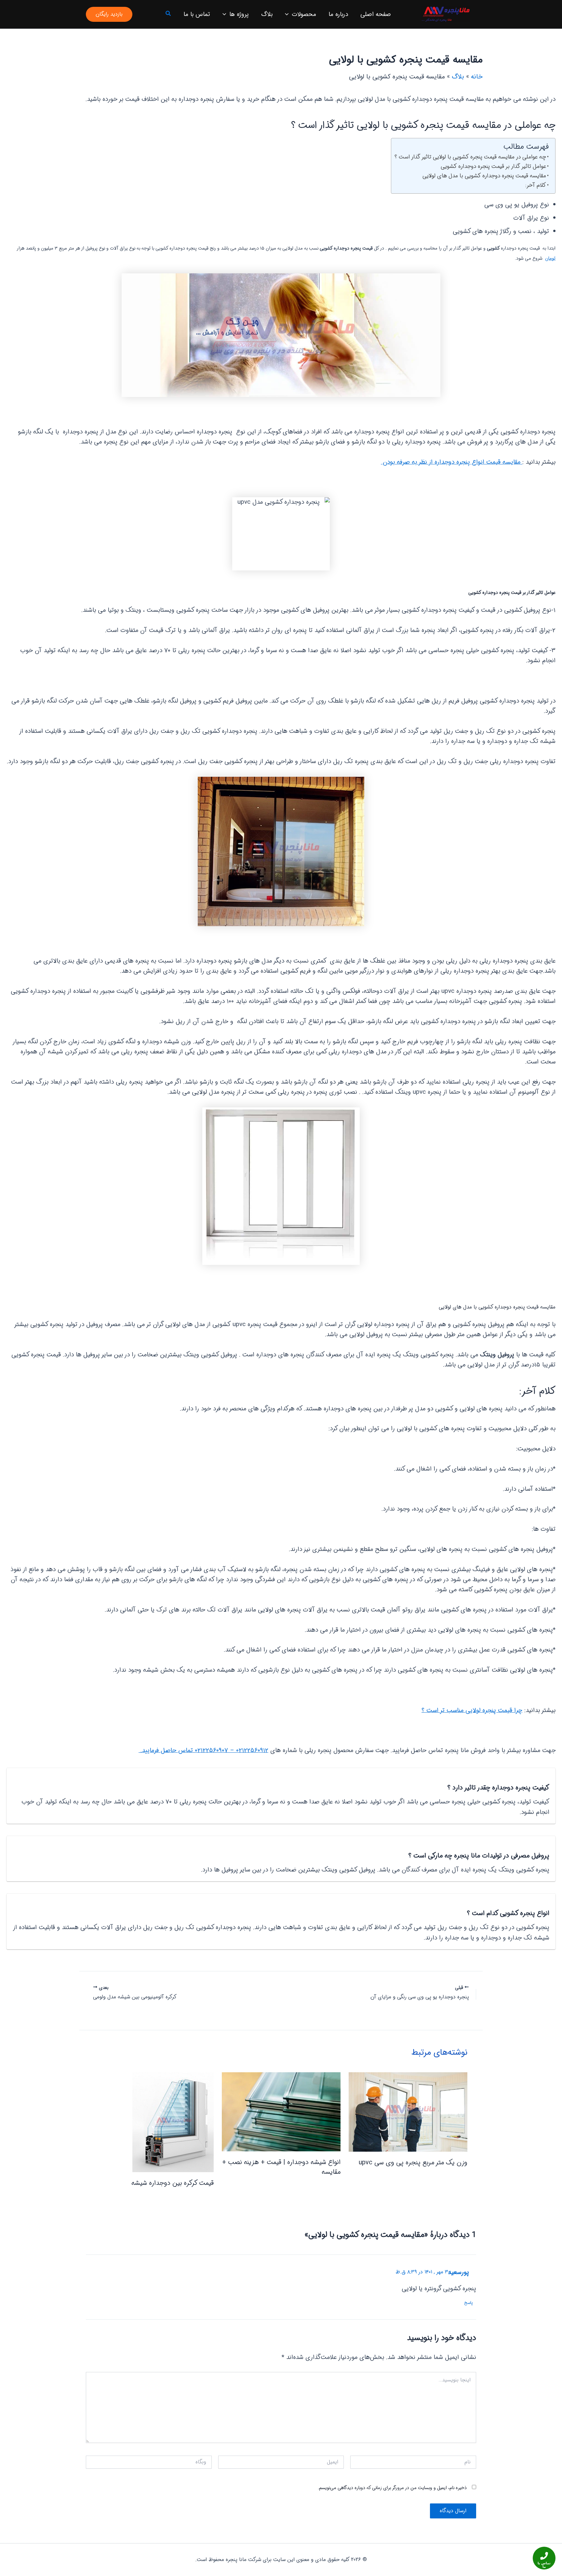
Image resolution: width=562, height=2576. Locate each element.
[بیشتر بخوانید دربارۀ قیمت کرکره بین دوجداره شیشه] (173, 2122)
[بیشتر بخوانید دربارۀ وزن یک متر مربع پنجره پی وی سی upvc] (408, 2112)
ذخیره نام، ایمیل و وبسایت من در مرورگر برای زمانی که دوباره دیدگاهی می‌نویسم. (392, 2488)
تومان (550, 258)
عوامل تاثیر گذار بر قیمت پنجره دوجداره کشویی (493, 166)
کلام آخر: (536, 185)
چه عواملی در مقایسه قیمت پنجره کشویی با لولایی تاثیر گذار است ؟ (470, 157)
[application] (288, 14)
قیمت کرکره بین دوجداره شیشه (173, 2183)
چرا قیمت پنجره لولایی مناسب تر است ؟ (472, 1710)
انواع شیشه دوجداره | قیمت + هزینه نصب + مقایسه (281, 2167)
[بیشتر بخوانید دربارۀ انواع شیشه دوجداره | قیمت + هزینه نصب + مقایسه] (281, 2112)
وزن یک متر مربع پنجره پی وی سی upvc (413, 2163)
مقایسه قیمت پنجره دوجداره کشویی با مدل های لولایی (484, 176)
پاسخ (468, 2303)
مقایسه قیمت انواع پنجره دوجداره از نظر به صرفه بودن (452, 462)
